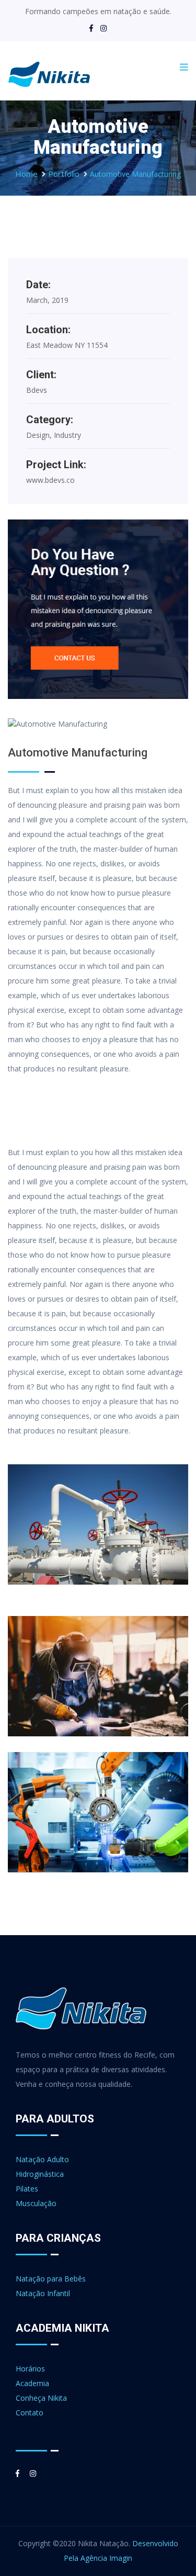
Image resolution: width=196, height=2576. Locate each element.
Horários (30, 2369)
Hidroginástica (40, 2174)
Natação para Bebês (51, 2279)
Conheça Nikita (41, 2398)
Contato (30, 2413)
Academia (32, 2383)
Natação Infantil (43, 2293)
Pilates (27, 2189)
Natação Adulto (42, 2159)
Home (26, 174)
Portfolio (64, 174)
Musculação (36, 2203)
